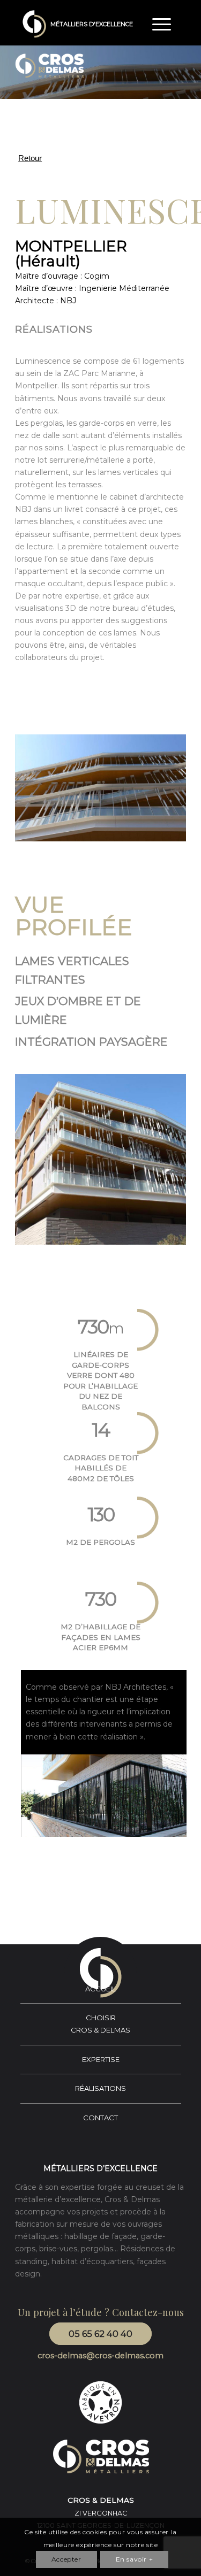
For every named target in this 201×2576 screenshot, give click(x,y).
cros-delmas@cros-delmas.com (100, 2356)
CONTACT (100, 2118)
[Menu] (156, 24)
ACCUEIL (100, 1989)
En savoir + (135, 2559)
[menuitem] (156, 24)
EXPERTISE (101, 2059)
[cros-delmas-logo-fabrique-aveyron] (100, 2402)
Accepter (66, 2559)
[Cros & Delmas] (34, 24)
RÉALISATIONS (100, 2088)
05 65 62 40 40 (100, 2334)
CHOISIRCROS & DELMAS (100, 2024)
